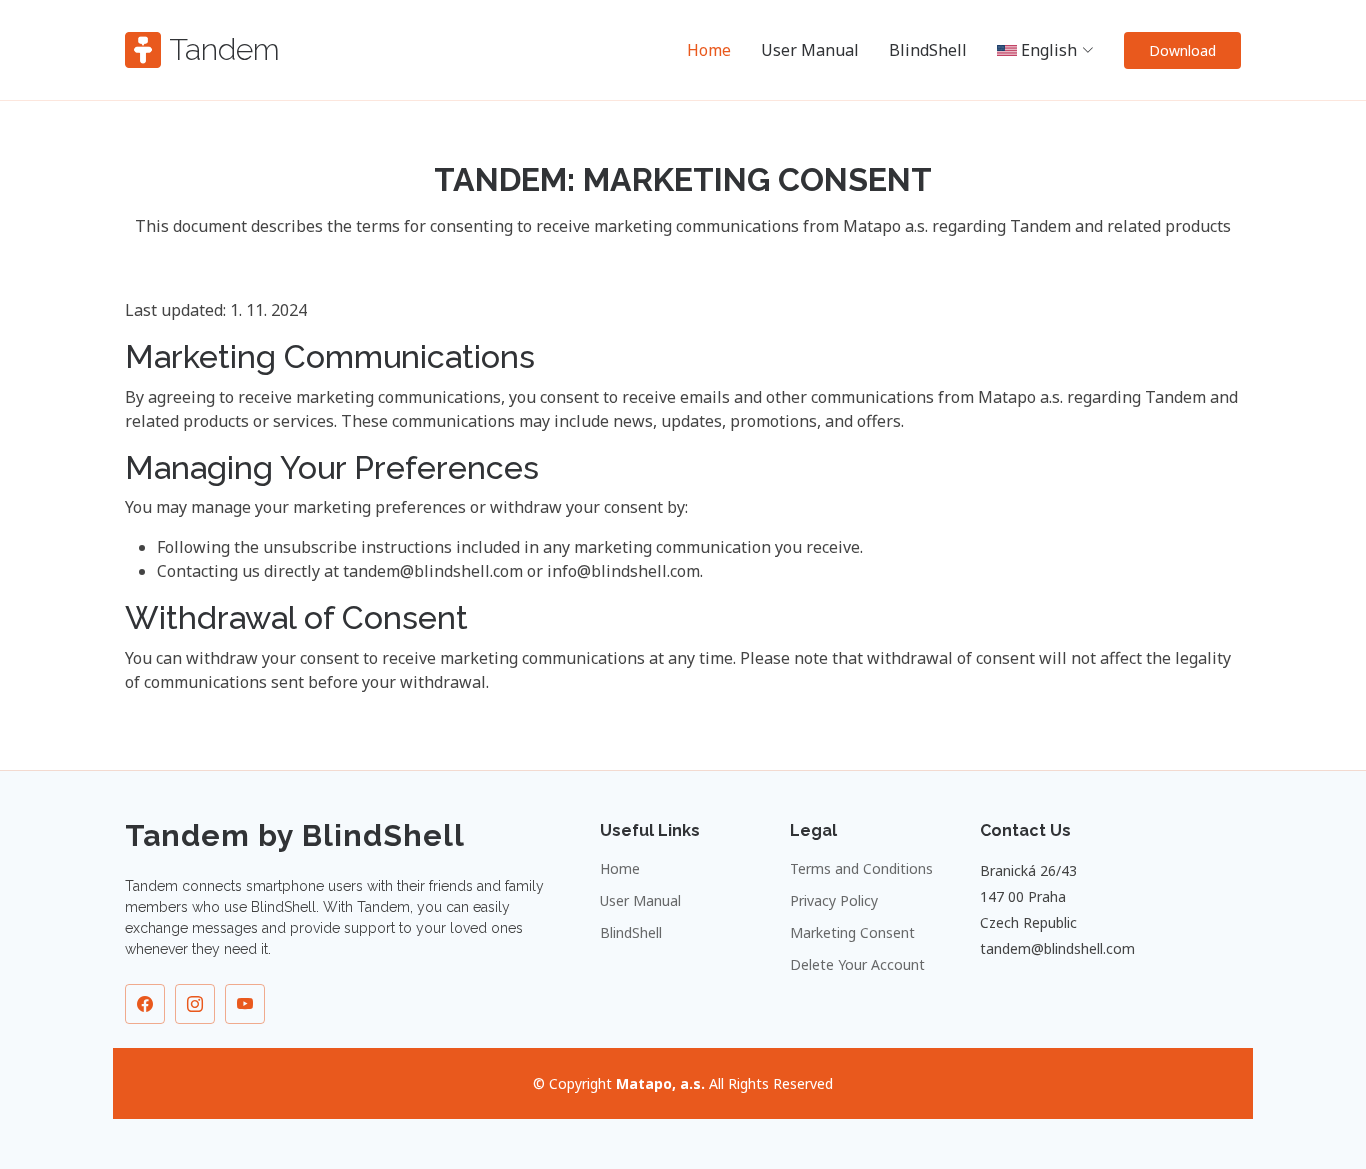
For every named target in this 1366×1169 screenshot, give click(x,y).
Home (709, 50)
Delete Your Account (857, 965)
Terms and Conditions (861, 869)
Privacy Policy (834, 901)
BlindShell (928, 50)
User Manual (810, 50)
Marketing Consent (852, 933)
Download (1182, 50)
